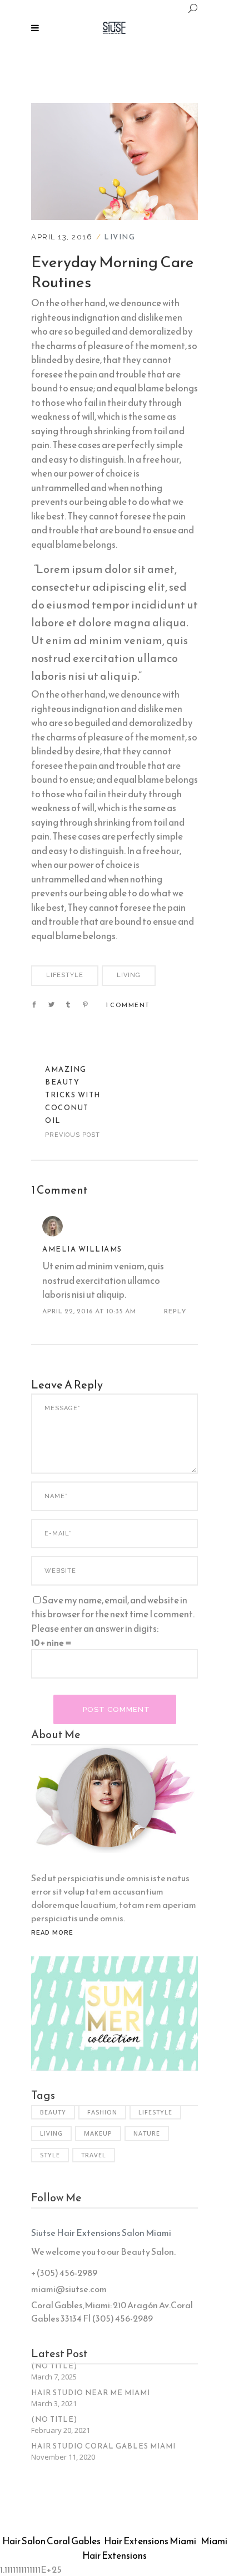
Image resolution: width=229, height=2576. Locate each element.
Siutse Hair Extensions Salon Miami (101, 2232)
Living (120, 237)
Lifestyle (65, 975)
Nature (147, 2133)
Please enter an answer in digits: (95, 1628)
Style (50, 2155)
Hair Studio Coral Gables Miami (103, 2446)
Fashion (102, 2112)
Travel (94, 2155)
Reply (175, 1311)
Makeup (98, 2133)
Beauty (53, 2112)
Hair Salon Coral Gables (51, 2541)
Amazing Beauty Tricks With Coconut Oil (73, 1095)
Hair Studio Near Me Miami (91, 2393)
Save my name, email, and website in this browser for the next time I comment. (113, 1607)
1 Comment (128, 1005)
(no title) (54, 2366)
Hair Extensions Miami (150, 2541)
